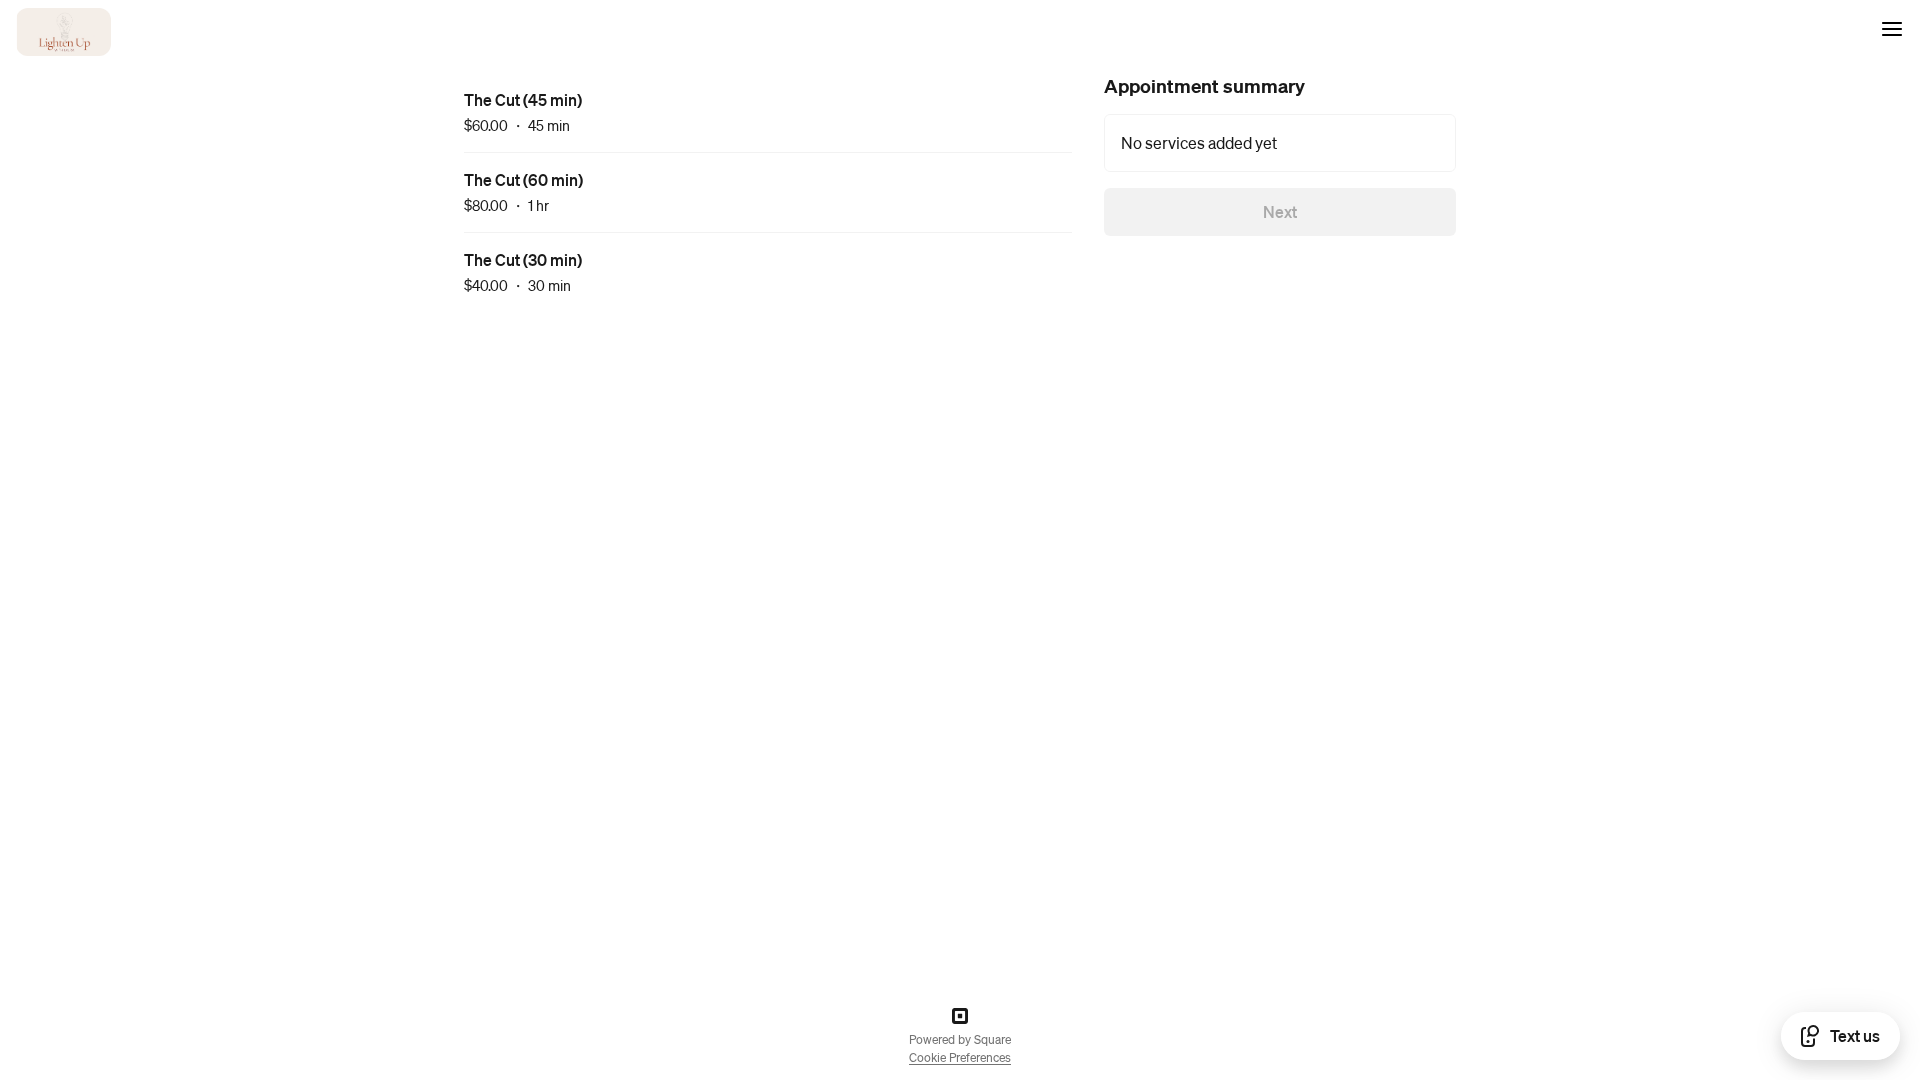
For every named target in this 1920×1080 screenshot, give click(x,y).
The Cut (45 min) (523, 99)
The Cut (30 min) (523, 259)
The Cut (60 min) (523, 179)
